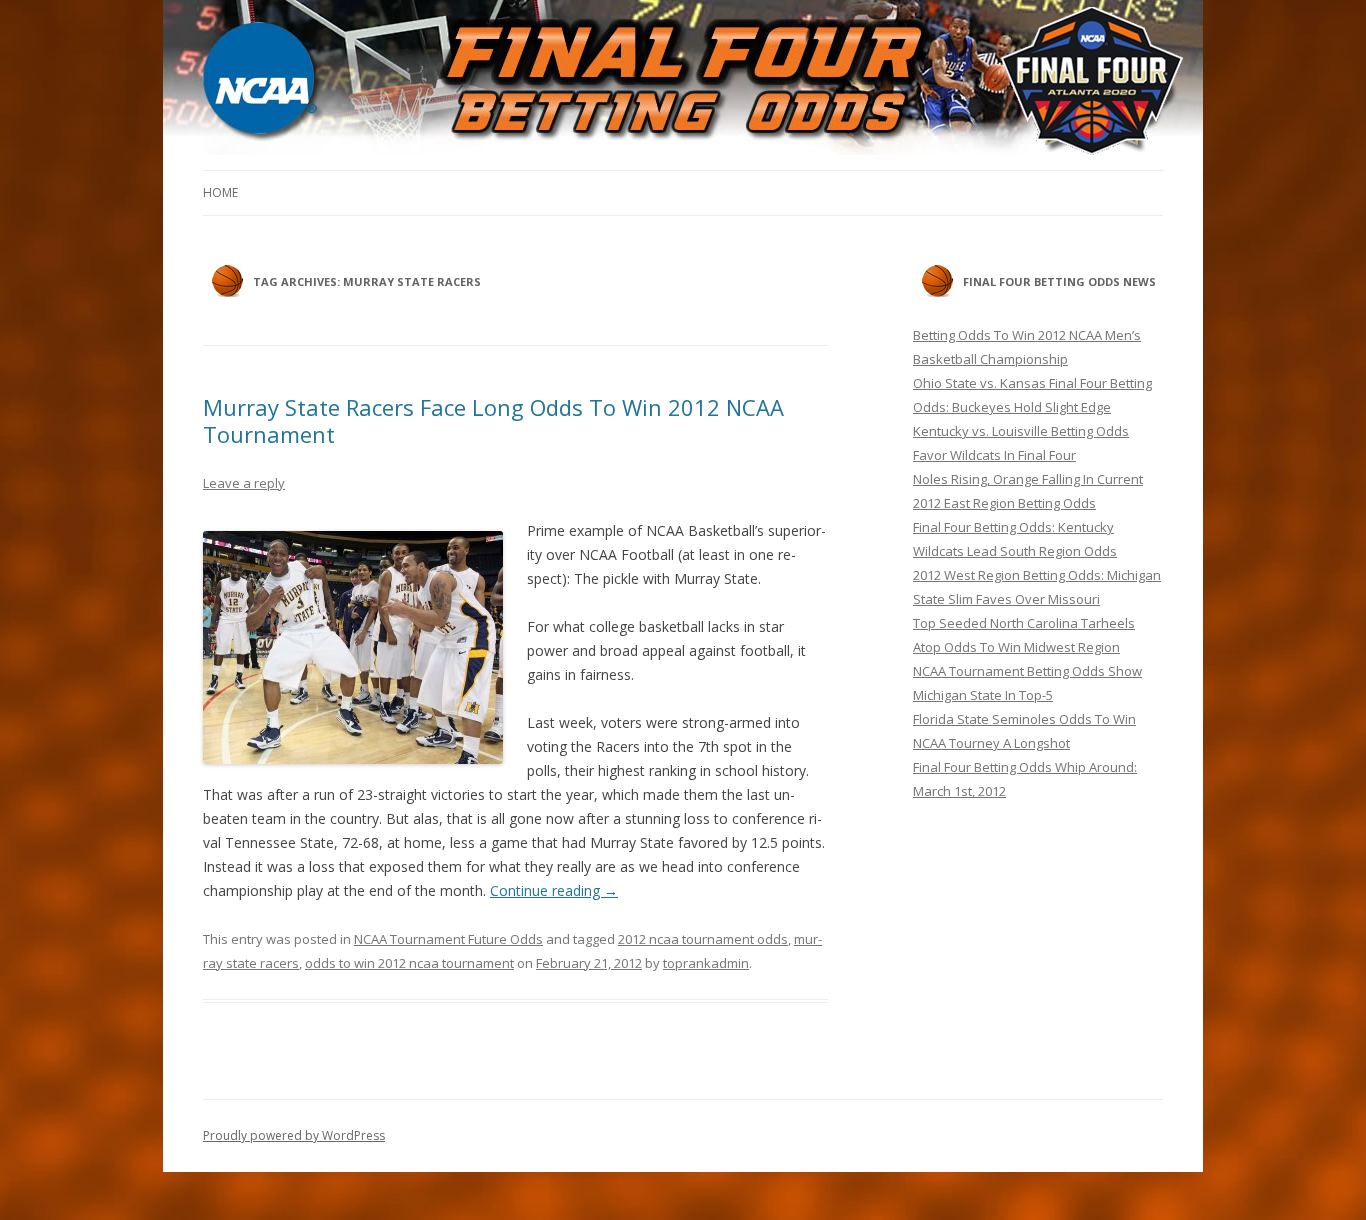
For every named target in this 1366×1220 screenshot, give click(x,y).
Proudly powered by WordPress (294, 1135)
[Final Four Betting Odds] (683, 83)
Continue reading (554, 890)
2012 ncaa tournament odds (703, 939)
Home (220, 192)
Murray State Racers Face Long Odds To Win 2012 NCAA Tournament (493, 420)
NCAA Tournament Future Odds (448, 939)
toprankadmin (706, 963)
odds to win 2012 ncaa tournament (409, 963)
